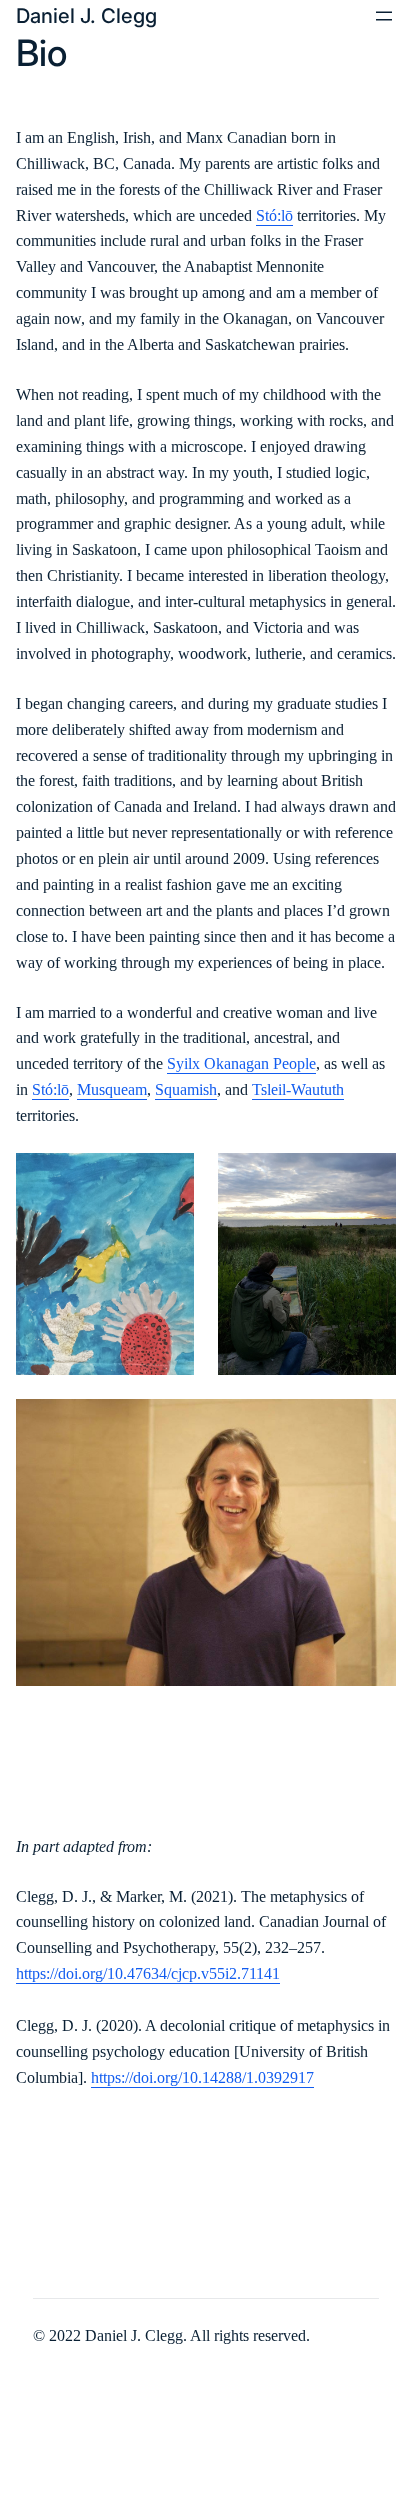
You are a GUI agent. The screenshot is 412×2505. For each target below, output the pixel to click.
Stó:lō (274, 215)
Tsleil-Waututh (298, 1089)
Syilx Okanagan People (241, 1063)
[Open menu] (384, 16)
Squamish (186, 1089)
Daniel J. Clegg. (136, 2335)
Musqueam (112, 1089)
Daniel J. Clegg (86, 15)
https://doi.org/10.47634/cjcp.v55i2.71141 (148, 1973)
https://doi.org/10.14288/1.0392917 (202, 2077)
